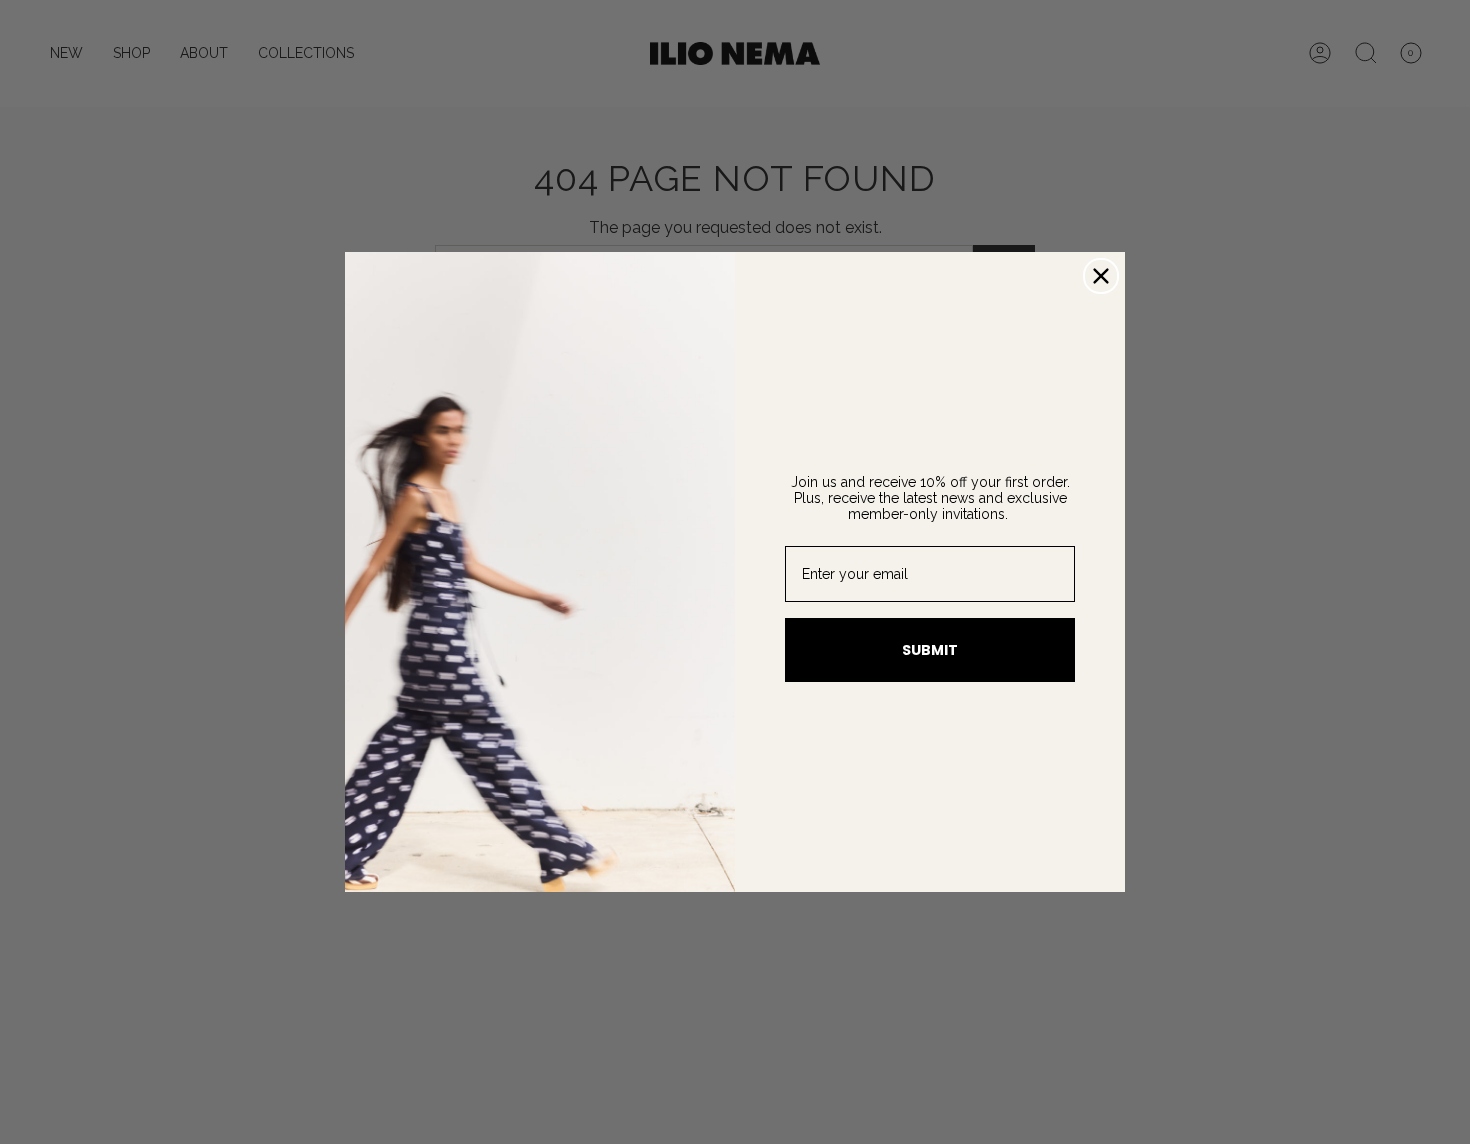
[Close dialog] (1101, 276)
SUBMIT (930, 650)
